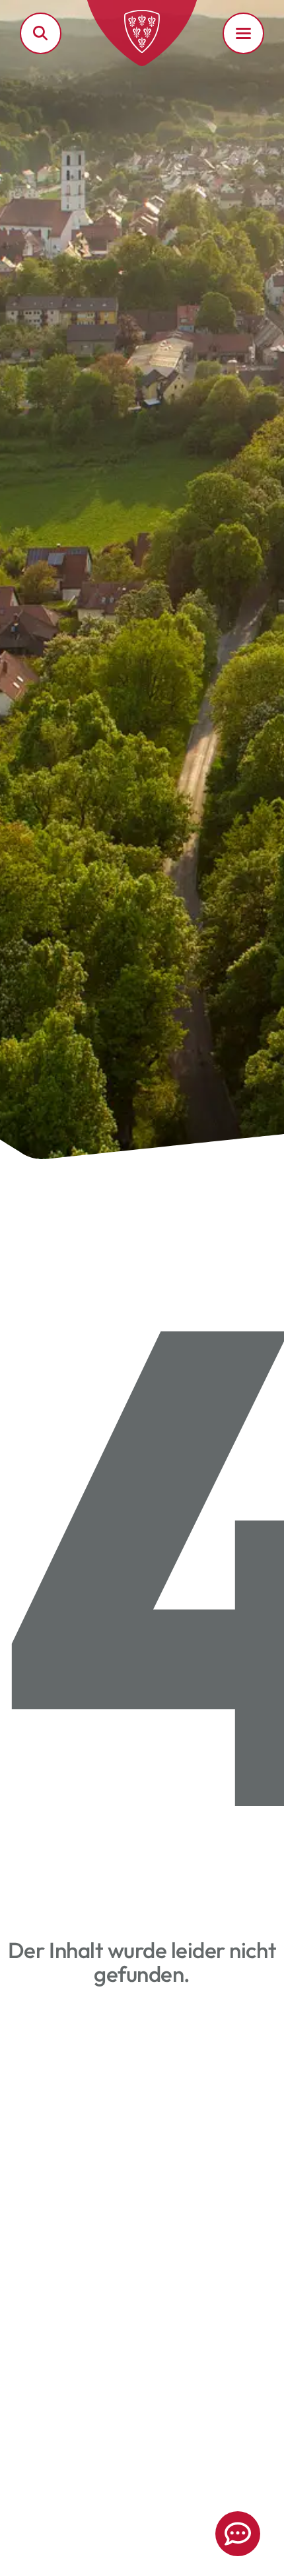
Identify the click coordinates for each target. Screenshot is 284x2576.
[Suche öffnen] (41, 33)
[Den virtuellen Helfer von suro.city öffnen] (238, 2534)
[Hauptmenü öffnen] (243, 33)
